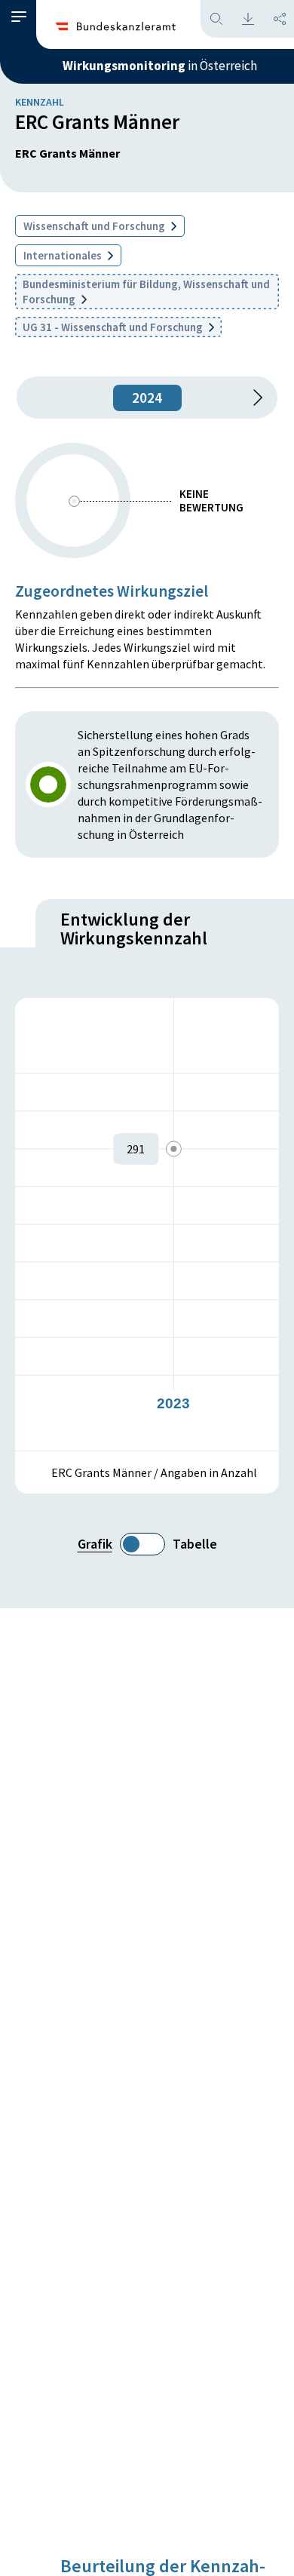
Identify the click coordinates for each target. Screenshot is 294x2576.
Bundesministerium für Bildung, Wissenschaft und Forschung (146, 292)
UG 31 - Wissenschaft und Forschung (114, 327)
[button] (19, 17)
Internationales (64, 255)
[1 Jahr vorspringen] (253, 398)
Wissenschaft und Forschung (95, 226)
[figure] (147, 1224)
